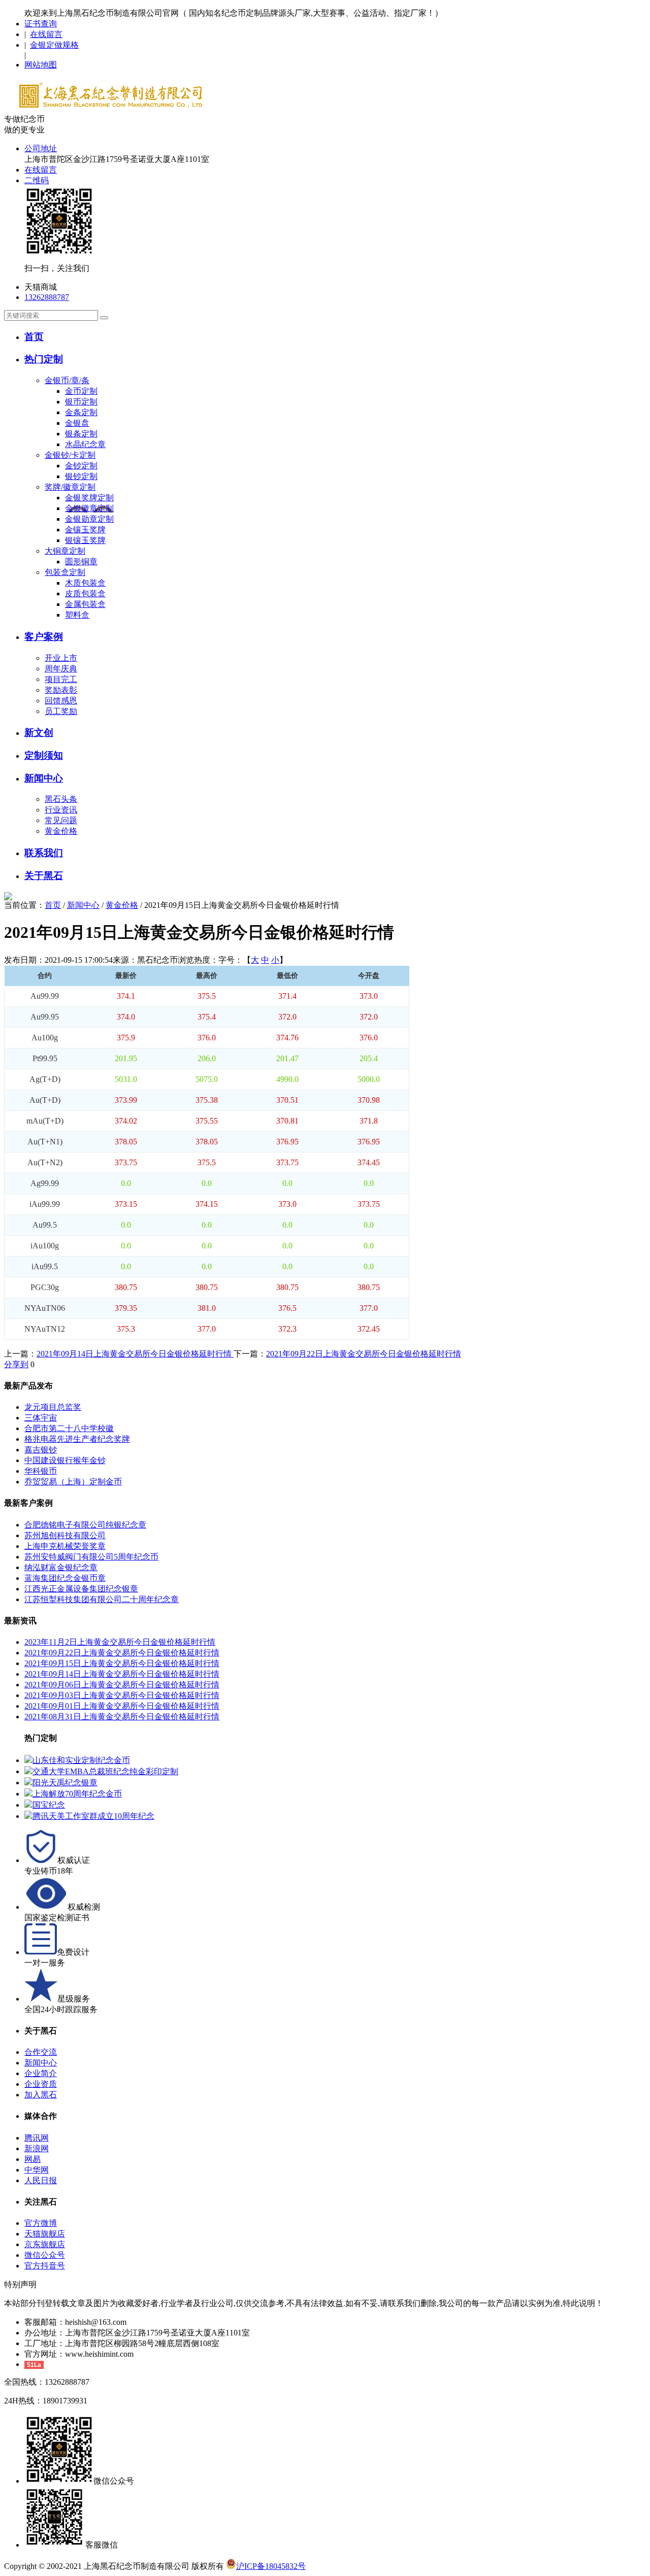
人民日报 (41, 2180)
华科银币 (41, 1471)
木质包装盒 (85, 583)
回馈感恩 (61, 701)
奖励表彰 (61, 690)
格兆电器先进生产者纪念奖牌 (77, 1439)
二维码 (37, 180)
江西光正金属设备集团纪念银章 (81, 1589)
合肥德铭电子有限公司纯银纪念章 (85, 1525)
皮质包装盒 (85, 594)
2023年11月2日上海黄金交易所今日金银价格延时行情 (120, 1642)
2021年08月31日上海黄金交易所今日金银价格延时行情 (122, 1717)
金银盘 (77, 423)
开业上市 (61, 658)
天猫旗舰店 (45, 2234)
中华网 (37, 2170)
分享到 (16, 1364)
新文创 (39, 733)
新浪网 (37, 2148)
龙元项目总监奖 (53, 1407)
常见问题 (61, 820)
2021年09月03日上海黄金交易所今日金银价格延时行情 (122, 1695)
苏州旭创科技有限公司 (65, 1535)
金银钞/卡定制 (70, 455)
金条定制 (81, 412)
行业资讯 (61, 810)
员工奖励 (61, 711)
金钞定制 (81, 466)
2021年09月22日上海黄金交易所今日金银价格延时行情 (364, 1354)
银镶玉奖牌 (85, 540)
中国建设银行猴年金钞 (65, 1460)
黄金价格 (61, 831)
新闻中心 (44, 778)
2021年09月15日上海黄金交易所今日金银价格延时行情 (122, 1663)
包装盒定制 (65, 572)
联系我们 (44, 853)
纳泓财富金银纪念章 (61, 1567)
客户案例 (44, 637)
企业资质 (41, 2084)
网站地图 (41, 65)
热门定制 (44, 359)
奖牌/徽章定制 (70, 487)
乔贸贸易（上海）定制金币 (73, 1482)
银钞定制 (81, 476)
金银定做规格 (54, 45)
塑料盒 (77, 615)
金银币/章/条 (67, 380)
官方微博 (41, 2223)
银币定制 (81, 402)
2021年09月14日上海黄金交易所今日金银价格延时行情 (135, 1354)
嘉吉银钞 (41, 1450)
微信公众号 (45, 2255)
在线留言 (46, 34)
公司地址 (41, 148)
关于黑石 (44, 876)
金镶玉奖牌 (85, 530)
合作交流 (41, 2052)
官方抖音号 (45, 2266)
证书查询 (41, 24)
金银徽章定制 (89, 508)
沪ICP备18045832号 (271, 2566)
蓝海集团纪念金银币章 (65, 1578)
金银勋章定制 (89, 519)
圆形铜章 (81, 562)
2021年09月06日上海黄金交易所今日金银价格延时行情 (122, 1685)
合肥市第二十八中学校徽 (69, 1428)
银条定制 (81, 434)
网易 (32, 2159)
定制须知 (44, 755)
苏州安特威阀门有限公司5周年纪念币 (91, 1557)
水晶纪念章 (85, 444)
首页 (34, 337)
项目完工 (61, 679)
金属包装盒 (85, 604)
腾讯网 (37, 2138)
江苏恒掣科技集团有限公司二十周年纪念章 (102, 1599)
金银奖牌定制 (89, 498)
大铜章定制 (65, 551)
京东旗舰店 (45, 2244)
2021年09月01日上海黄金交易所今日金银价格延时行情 (122, 1706)
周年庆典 (61, 669)
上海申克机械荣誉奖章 (65, 1546)
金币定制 (81, 391)
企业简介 (41, 2073)
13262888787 (47, 297)
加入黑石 (41, 2095)
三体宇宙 (41, 1418)
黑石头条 (61, 799)
